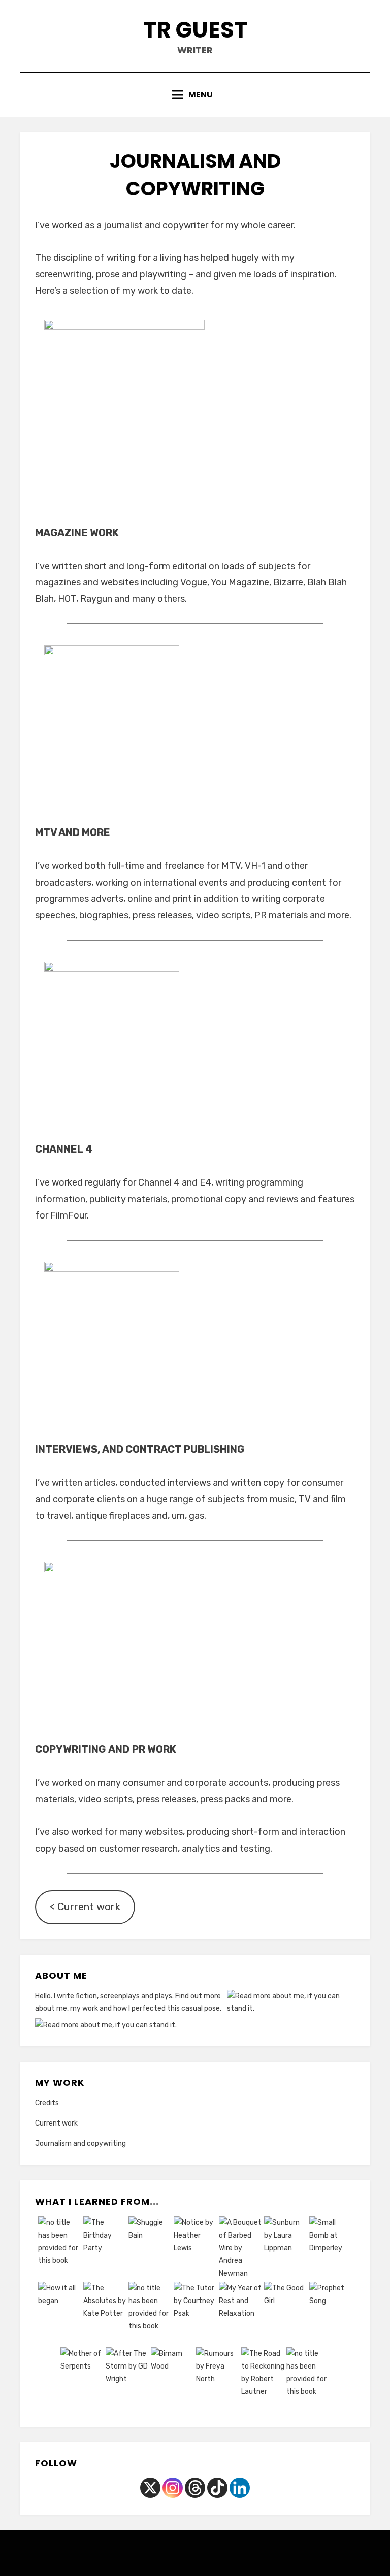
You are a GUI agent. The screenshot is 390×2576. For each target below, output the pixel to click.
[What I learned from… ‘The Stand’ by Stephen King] (308, 2380)
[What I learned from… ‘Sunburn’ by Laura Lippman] (286, 2249)
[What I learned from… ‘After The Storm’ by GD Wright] (127, 2380)
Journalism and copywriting (80, 2144)
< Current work (85, 1907)
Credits (47, 2103)
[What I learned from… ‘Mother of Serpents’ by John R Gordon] (82, 2380)
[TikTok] (217, 2488)
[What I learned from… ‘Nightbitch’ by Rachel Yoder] (150, 2315)
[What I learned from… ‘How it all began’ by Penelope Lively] (60, 2315)
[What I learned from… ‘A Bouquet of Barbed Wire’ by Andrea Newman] (240, 2249)
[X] (150, 2488)
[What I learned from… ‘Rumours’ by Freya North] (218, 2380)
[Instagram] (173, 2488)
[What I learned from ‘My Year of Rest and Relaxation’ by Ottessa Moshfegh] (240, 2315)
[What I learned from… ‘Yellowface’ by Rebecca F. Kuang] (60, 2249)
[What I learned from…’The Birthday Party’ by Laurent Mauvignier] (105, 2249)
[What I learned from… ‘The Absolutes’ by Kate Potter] (105, 2315)
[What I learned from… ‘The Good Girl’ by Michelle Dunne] (286, 2315)
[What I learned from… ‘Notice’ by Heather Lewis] (195, 2249)
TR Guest (195, 30)
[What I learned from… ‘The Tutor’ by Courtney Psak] (195, 2315)
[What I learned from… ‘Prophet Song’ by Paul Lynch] (331, 2315)
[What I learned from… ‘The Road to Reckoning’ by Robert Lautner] (263, 2380)
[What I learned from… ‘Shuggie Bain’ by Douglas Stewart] (150, 2249)
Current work (56, 2123)
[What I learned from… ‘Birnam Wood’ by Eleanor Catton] (172, 2380)
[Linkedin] (240, 2488)
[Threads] (195, 2488)
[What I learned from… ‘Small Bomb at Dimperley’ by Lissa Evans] (331, 2249)
